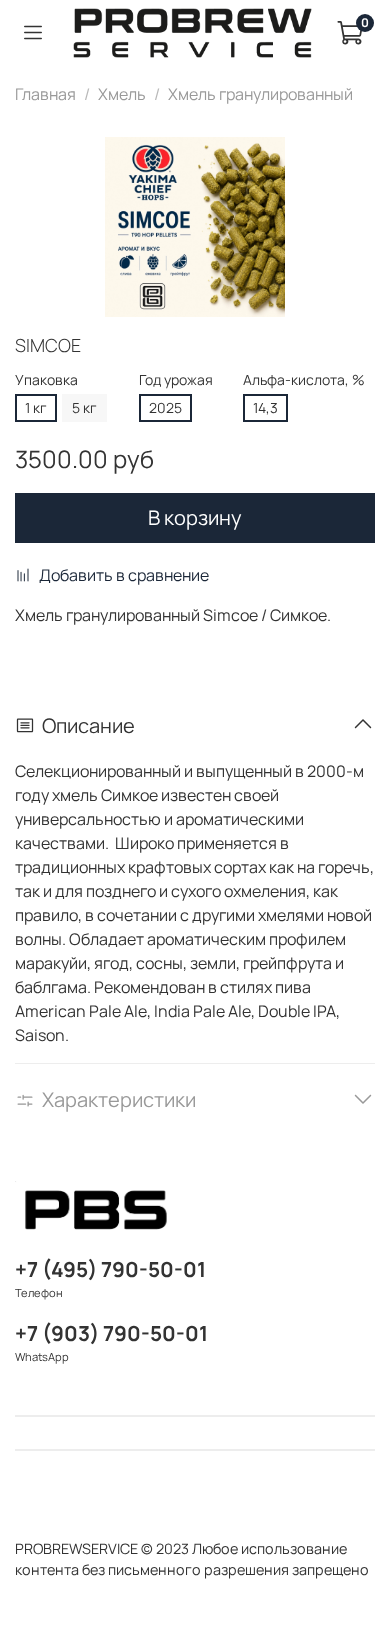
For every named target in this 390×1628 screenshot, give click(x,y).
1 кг (36, 407)
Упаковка (46, 380)
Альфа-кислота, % (304, 380)
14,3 (265, 407)
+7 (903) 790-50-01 (111, 1333)
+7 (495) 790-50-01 (110, 1269)
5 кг (84, 407)
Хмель (122, 94)
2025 (165, 407)
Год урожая (176, 380)
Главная (45, 94)
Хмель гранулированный (260, 94)
